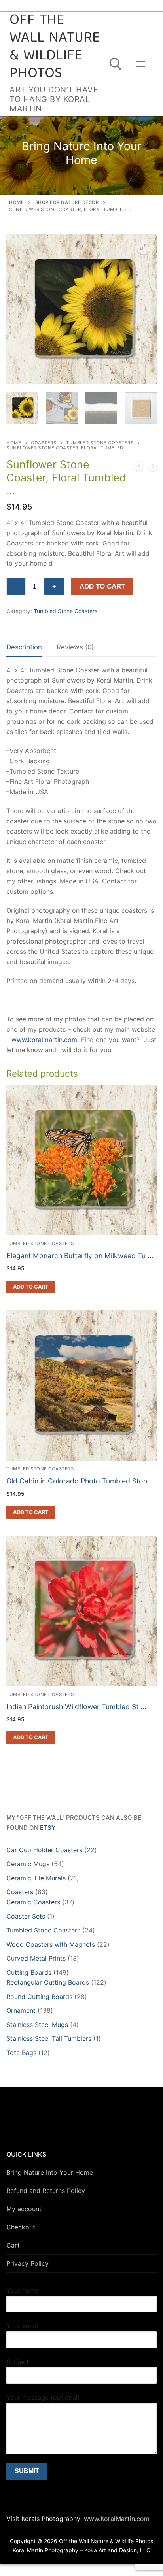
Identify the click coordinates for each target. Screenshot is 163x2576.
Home (16, 202)
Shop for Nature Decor (67, 202)
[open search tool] (116, 64)
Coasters (44, 443)
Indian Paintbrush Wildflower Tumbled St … (76, 1707)
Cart (13, 2245)
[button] (144, 247)
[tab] (24, 648)
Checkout (21, 2227)
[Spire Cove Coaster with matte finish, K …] (139, 468)
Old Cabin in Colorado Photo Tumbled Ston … (81, 1481)
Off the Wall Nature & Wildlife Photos (55, 47)
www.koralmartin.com (44, 1040)
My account (24, 2209)
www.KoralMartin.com (116, 2519)
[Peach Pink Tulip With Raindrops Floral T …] (153, 468)
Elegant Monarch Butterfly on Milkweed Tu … (80, 1256)
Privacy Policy (27, 2263)
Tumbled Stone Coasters (100, 443)
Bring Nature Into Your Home (50, 2172)
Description (24, 647)
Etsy (48, 1828)
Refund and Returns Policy (46, 2191)
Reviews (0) (75, 647)
